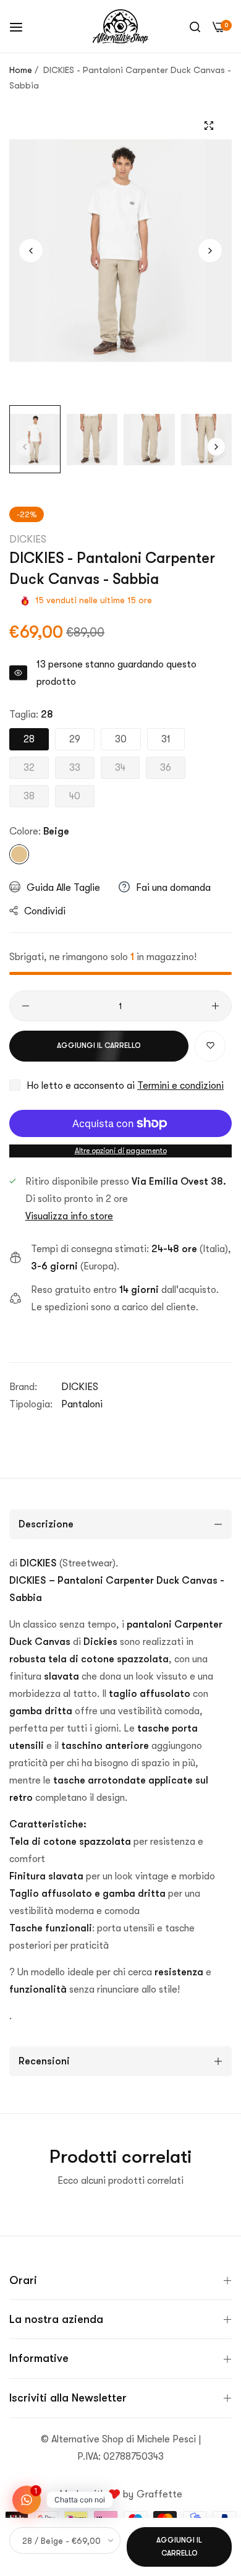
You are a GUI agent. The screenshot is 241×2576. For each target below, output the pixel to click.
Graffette (159, 2494)
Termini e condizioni (180, 1086)
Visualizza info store (69, 1216)
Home (21, 70)
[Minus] (26, 1006)
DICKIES (28, 539)
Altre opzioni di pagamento (121, 1151)
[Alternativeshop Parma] (120, 26)
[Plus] (215, 1006)
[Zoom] (209, 125)
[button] (210, 251)
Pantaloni (82, 1404)
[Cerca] (195, 27)
